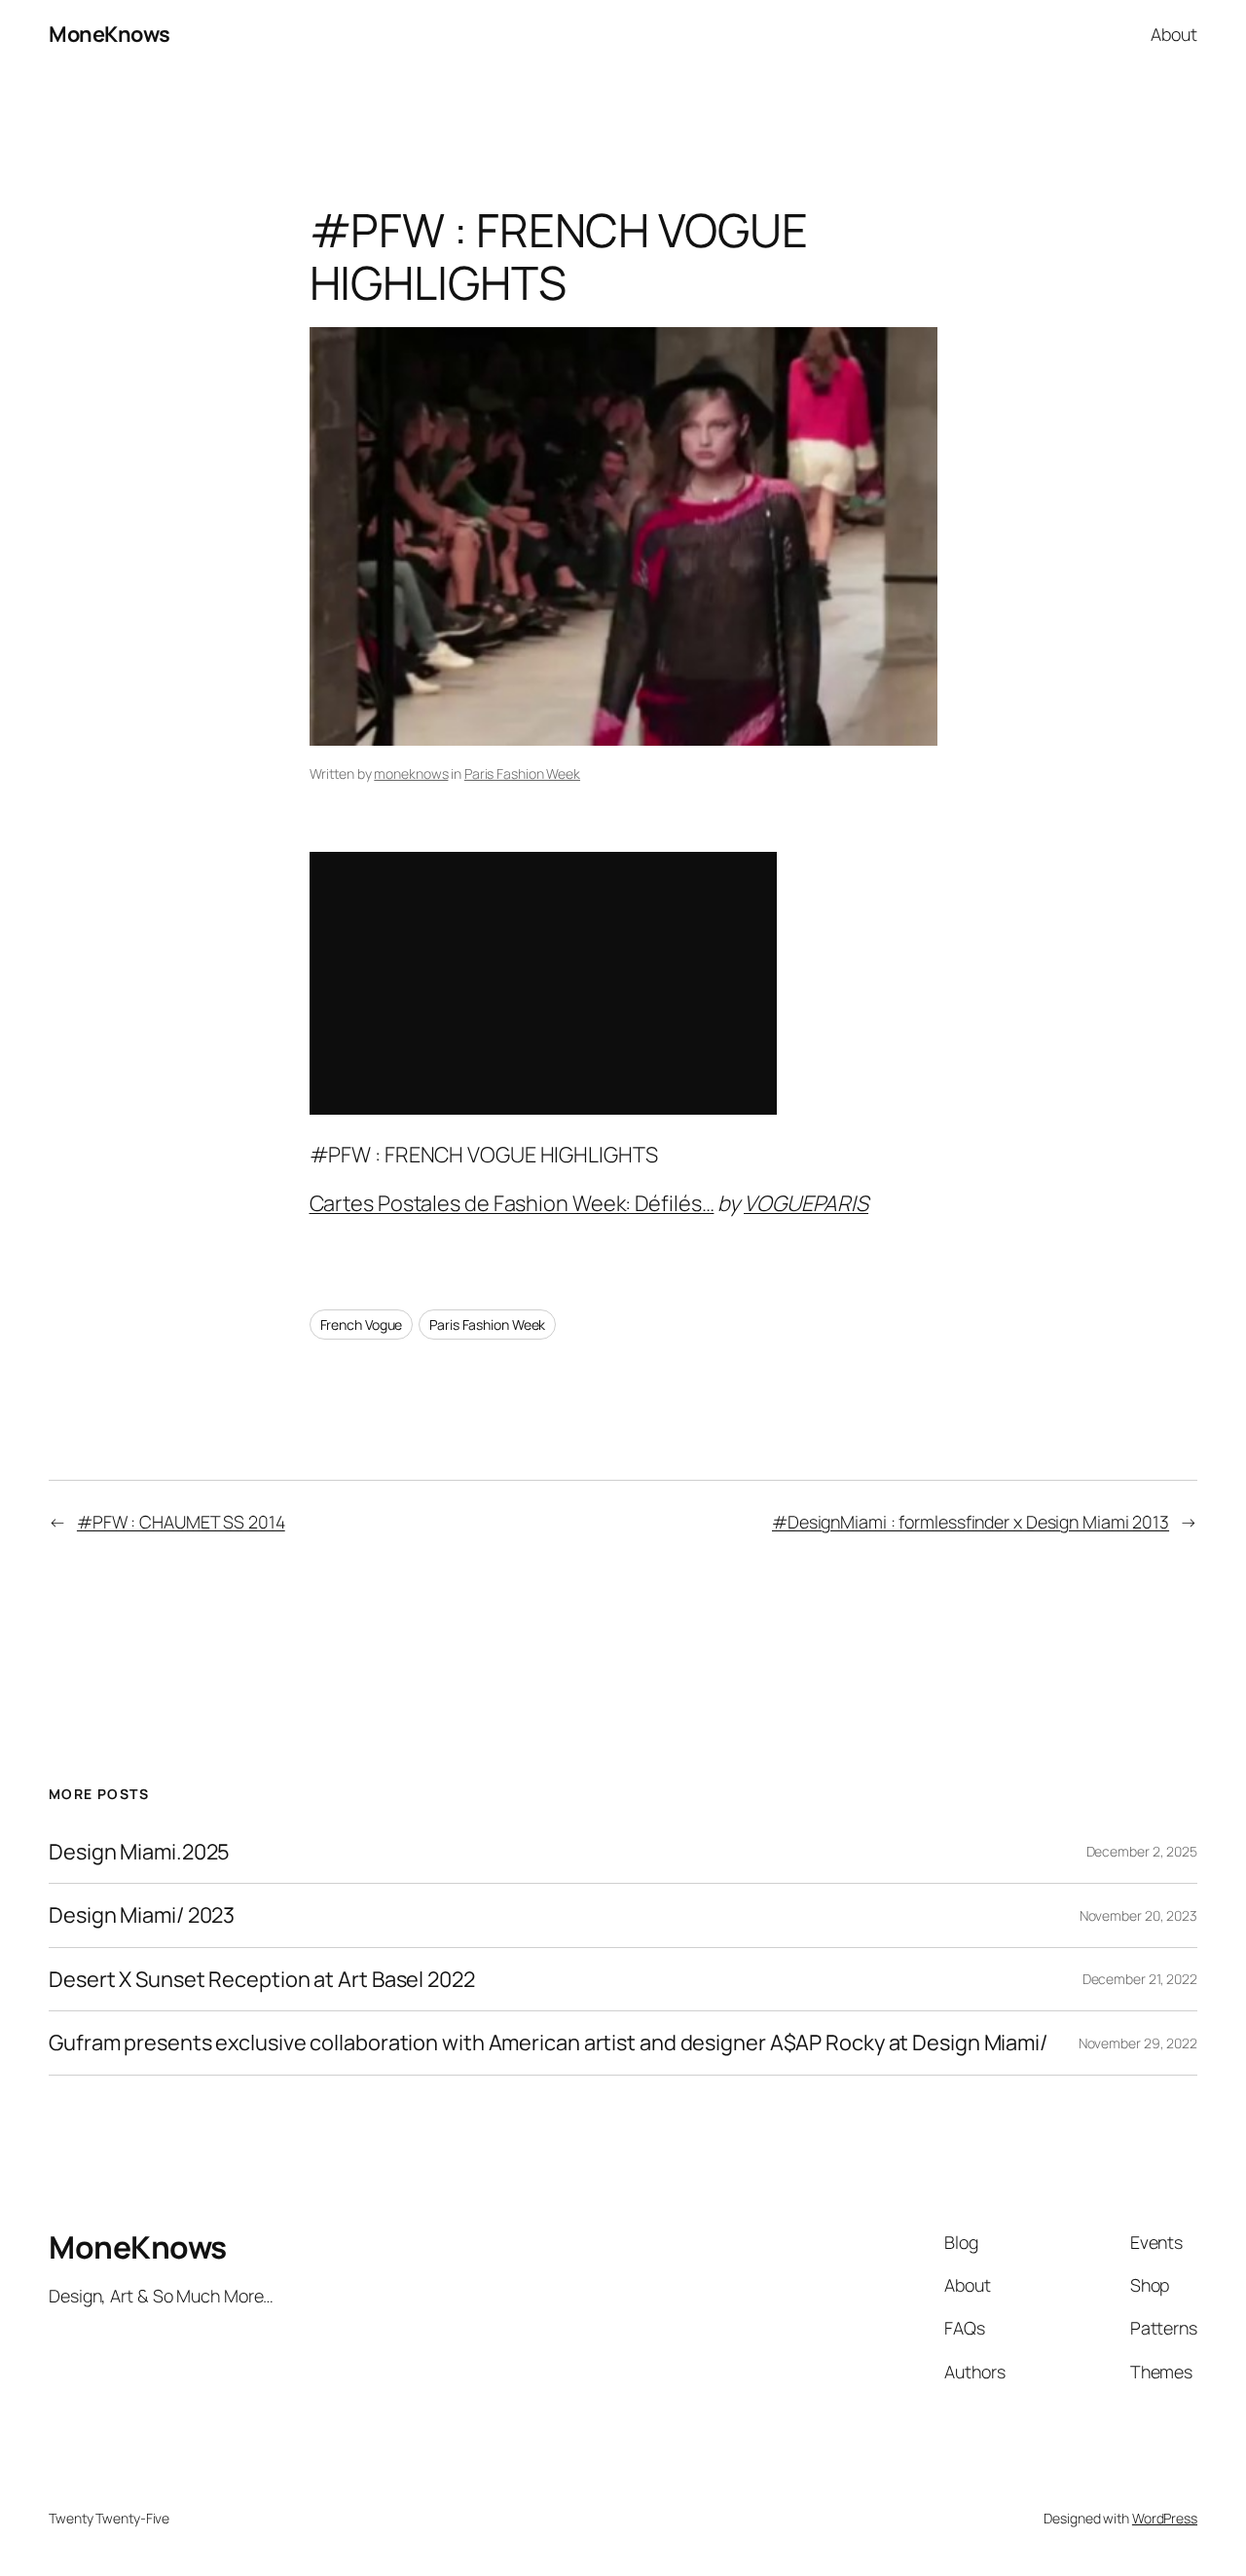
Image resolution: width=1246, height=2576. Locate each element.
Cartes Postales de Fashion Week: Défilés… (512, 1203)
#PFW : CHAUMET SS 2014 (181, 1522)
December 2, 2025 (1142, 1851)
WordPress (1165, 2518)
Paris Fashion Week (522, 773)
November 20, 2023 (1138, 1915)
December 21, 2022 (1140, 1979)
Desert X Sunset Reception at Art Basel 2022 (262, 1979)
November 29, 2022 (1138, 2043)
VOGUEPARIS (806, 1203)
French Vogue (362, 1325)
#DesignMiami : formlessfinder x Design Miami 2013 (971, 1522)
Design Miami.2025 (139, 1852)
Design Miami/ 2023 (142, 1915)
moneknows (411, 773)
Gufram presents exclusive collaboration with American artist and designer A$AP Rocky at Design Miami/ (548, 2042)
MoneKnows (110, 34)
